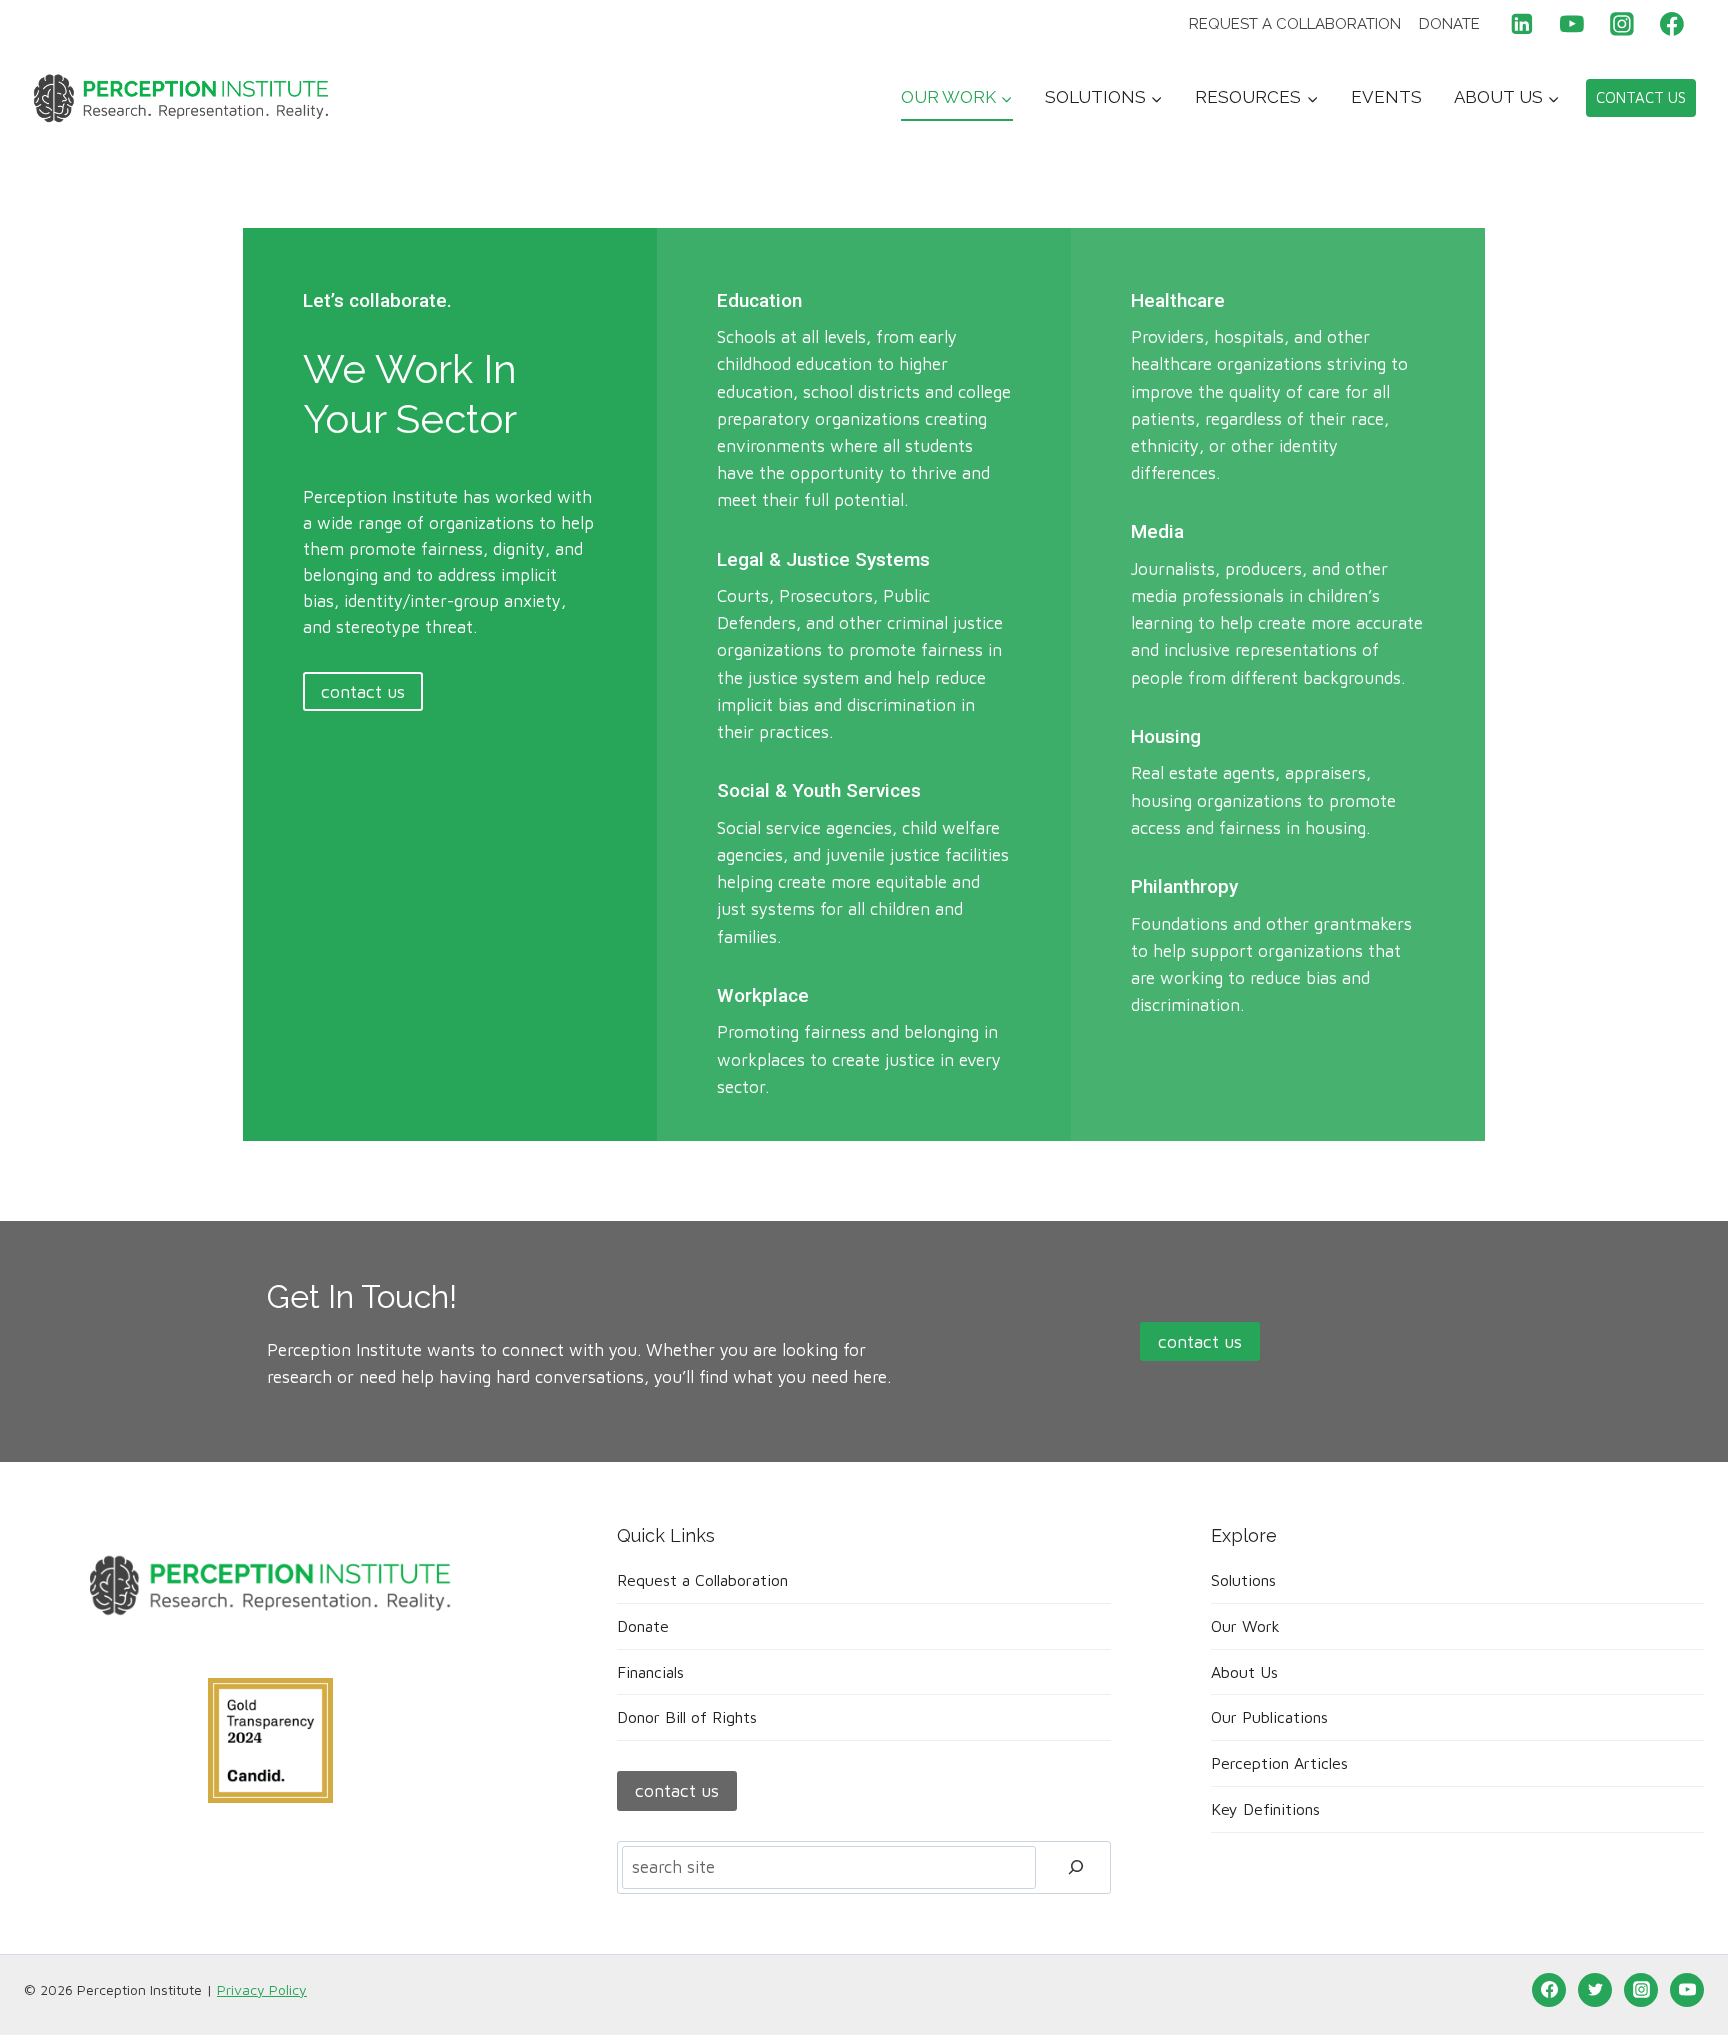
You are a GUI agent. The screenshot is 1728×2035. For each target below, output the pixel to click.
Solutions (1243, 1580)
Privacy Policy (262, 1989)
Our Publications (1269, 1717)
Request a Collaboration (1295, 24)
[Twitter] (1595, 1990)
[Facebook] (1672, 24)
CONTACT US (1641, 97)
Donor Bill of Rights (687, 1717)
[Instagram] (1622, 24)
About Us (1244, 1672)
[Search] (1076, 1867)
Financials (650, 1672)
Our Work (1245, 1626)
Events (1386, 97)
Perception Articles (1279, 1763)
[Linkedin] (1523, 24)
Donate (1449, 24)
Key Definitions (1265, 1809)
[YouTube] (1572, 24)
